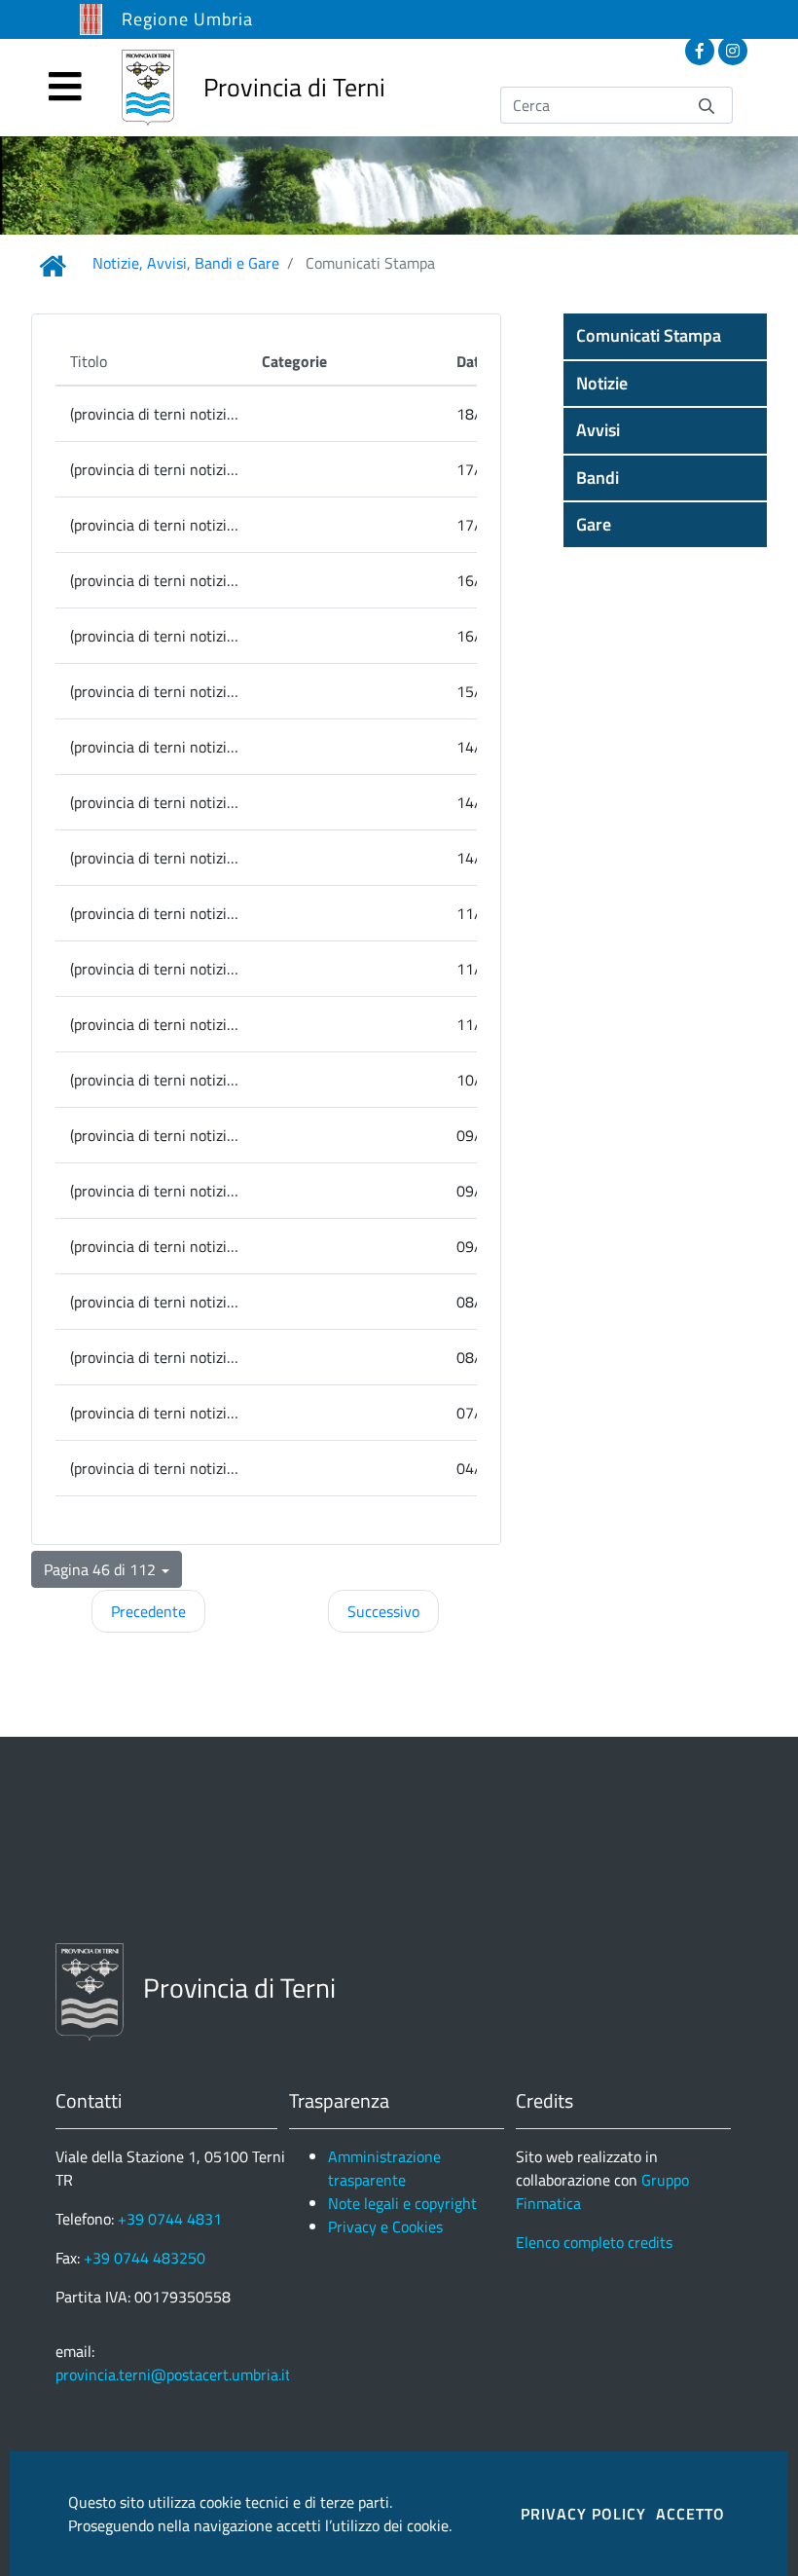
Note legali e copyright (402, 2203)
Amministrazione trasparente (384, 2168)
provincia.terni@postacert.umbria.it (173, 2374)
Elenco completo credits (594, 2242)
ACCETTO (690, 2514)
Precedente (148, 1611)
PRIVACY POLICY (583, 2514)
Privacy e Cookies (385, 2226)
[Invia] (707, 105)
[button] (665, 336)
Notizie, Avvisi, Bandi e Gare (186, 263)
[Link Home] (53, 266)
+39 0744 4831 (170, 2219)
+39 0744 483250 (145, 2258)
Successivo (383, 1611)
